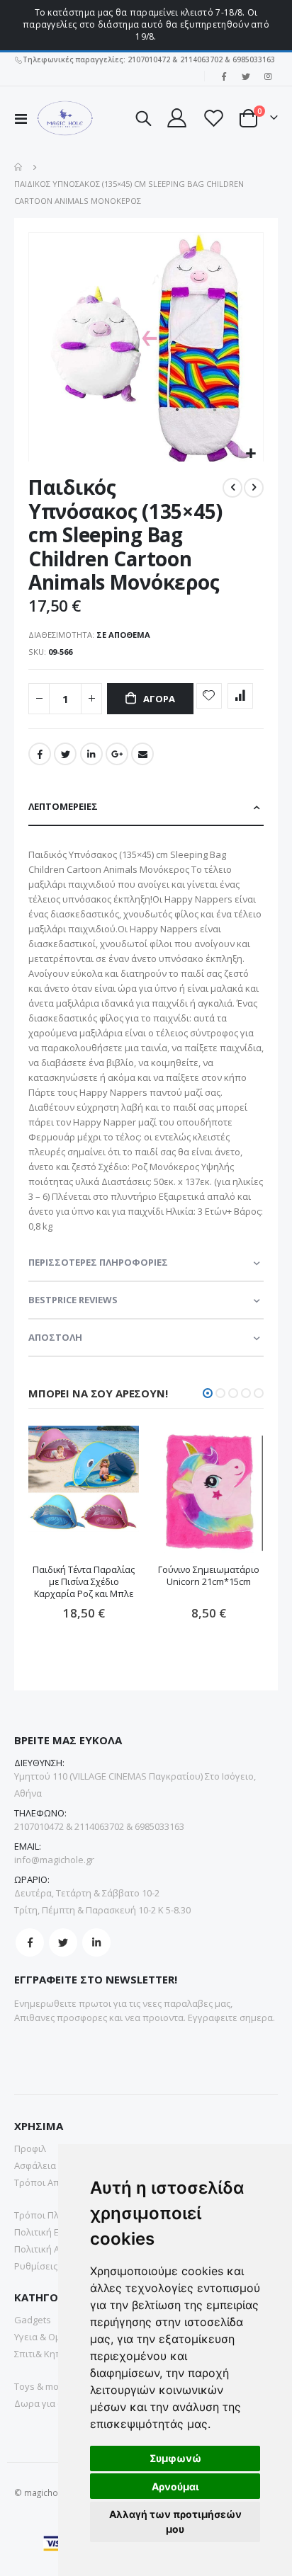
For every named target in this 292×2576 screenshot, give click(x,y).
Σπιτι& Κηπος (43, 2354)
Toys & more (41, 2386)
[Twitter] (246, 76)
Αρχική (19, 167)
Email (142, 754)
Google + (117, 754)
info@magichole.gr (54, 1860)
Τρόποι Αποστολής (55, 2182)
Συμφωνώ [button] (175, 2458)
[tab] (146, 807)
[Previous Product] (232, 488)
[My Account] (176, 118)
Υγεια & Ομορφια (51, 2337)
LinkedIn (91, 754)
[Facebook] (224, 76)
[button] (251, 454)
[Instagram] (268, 76)
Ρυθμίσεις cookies (54, 2266)
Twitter (65, 754)
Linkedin (96, 1942)
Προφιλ (30, 2148)
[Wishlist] (213, 118)
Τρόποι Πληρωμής (54, 2215)
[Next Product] (254, 488)
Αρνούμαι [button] (175, 2486)
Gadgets (33, 2320)
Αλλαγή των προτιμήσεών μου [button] (175, 2521)
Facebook (40, 754)
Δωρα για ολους (49, 2403)
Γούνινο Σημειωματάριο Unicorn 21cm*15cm (209, 1576)
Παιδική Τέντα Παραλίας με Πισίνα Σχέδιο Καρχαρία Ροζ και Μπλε (84, 1582)
